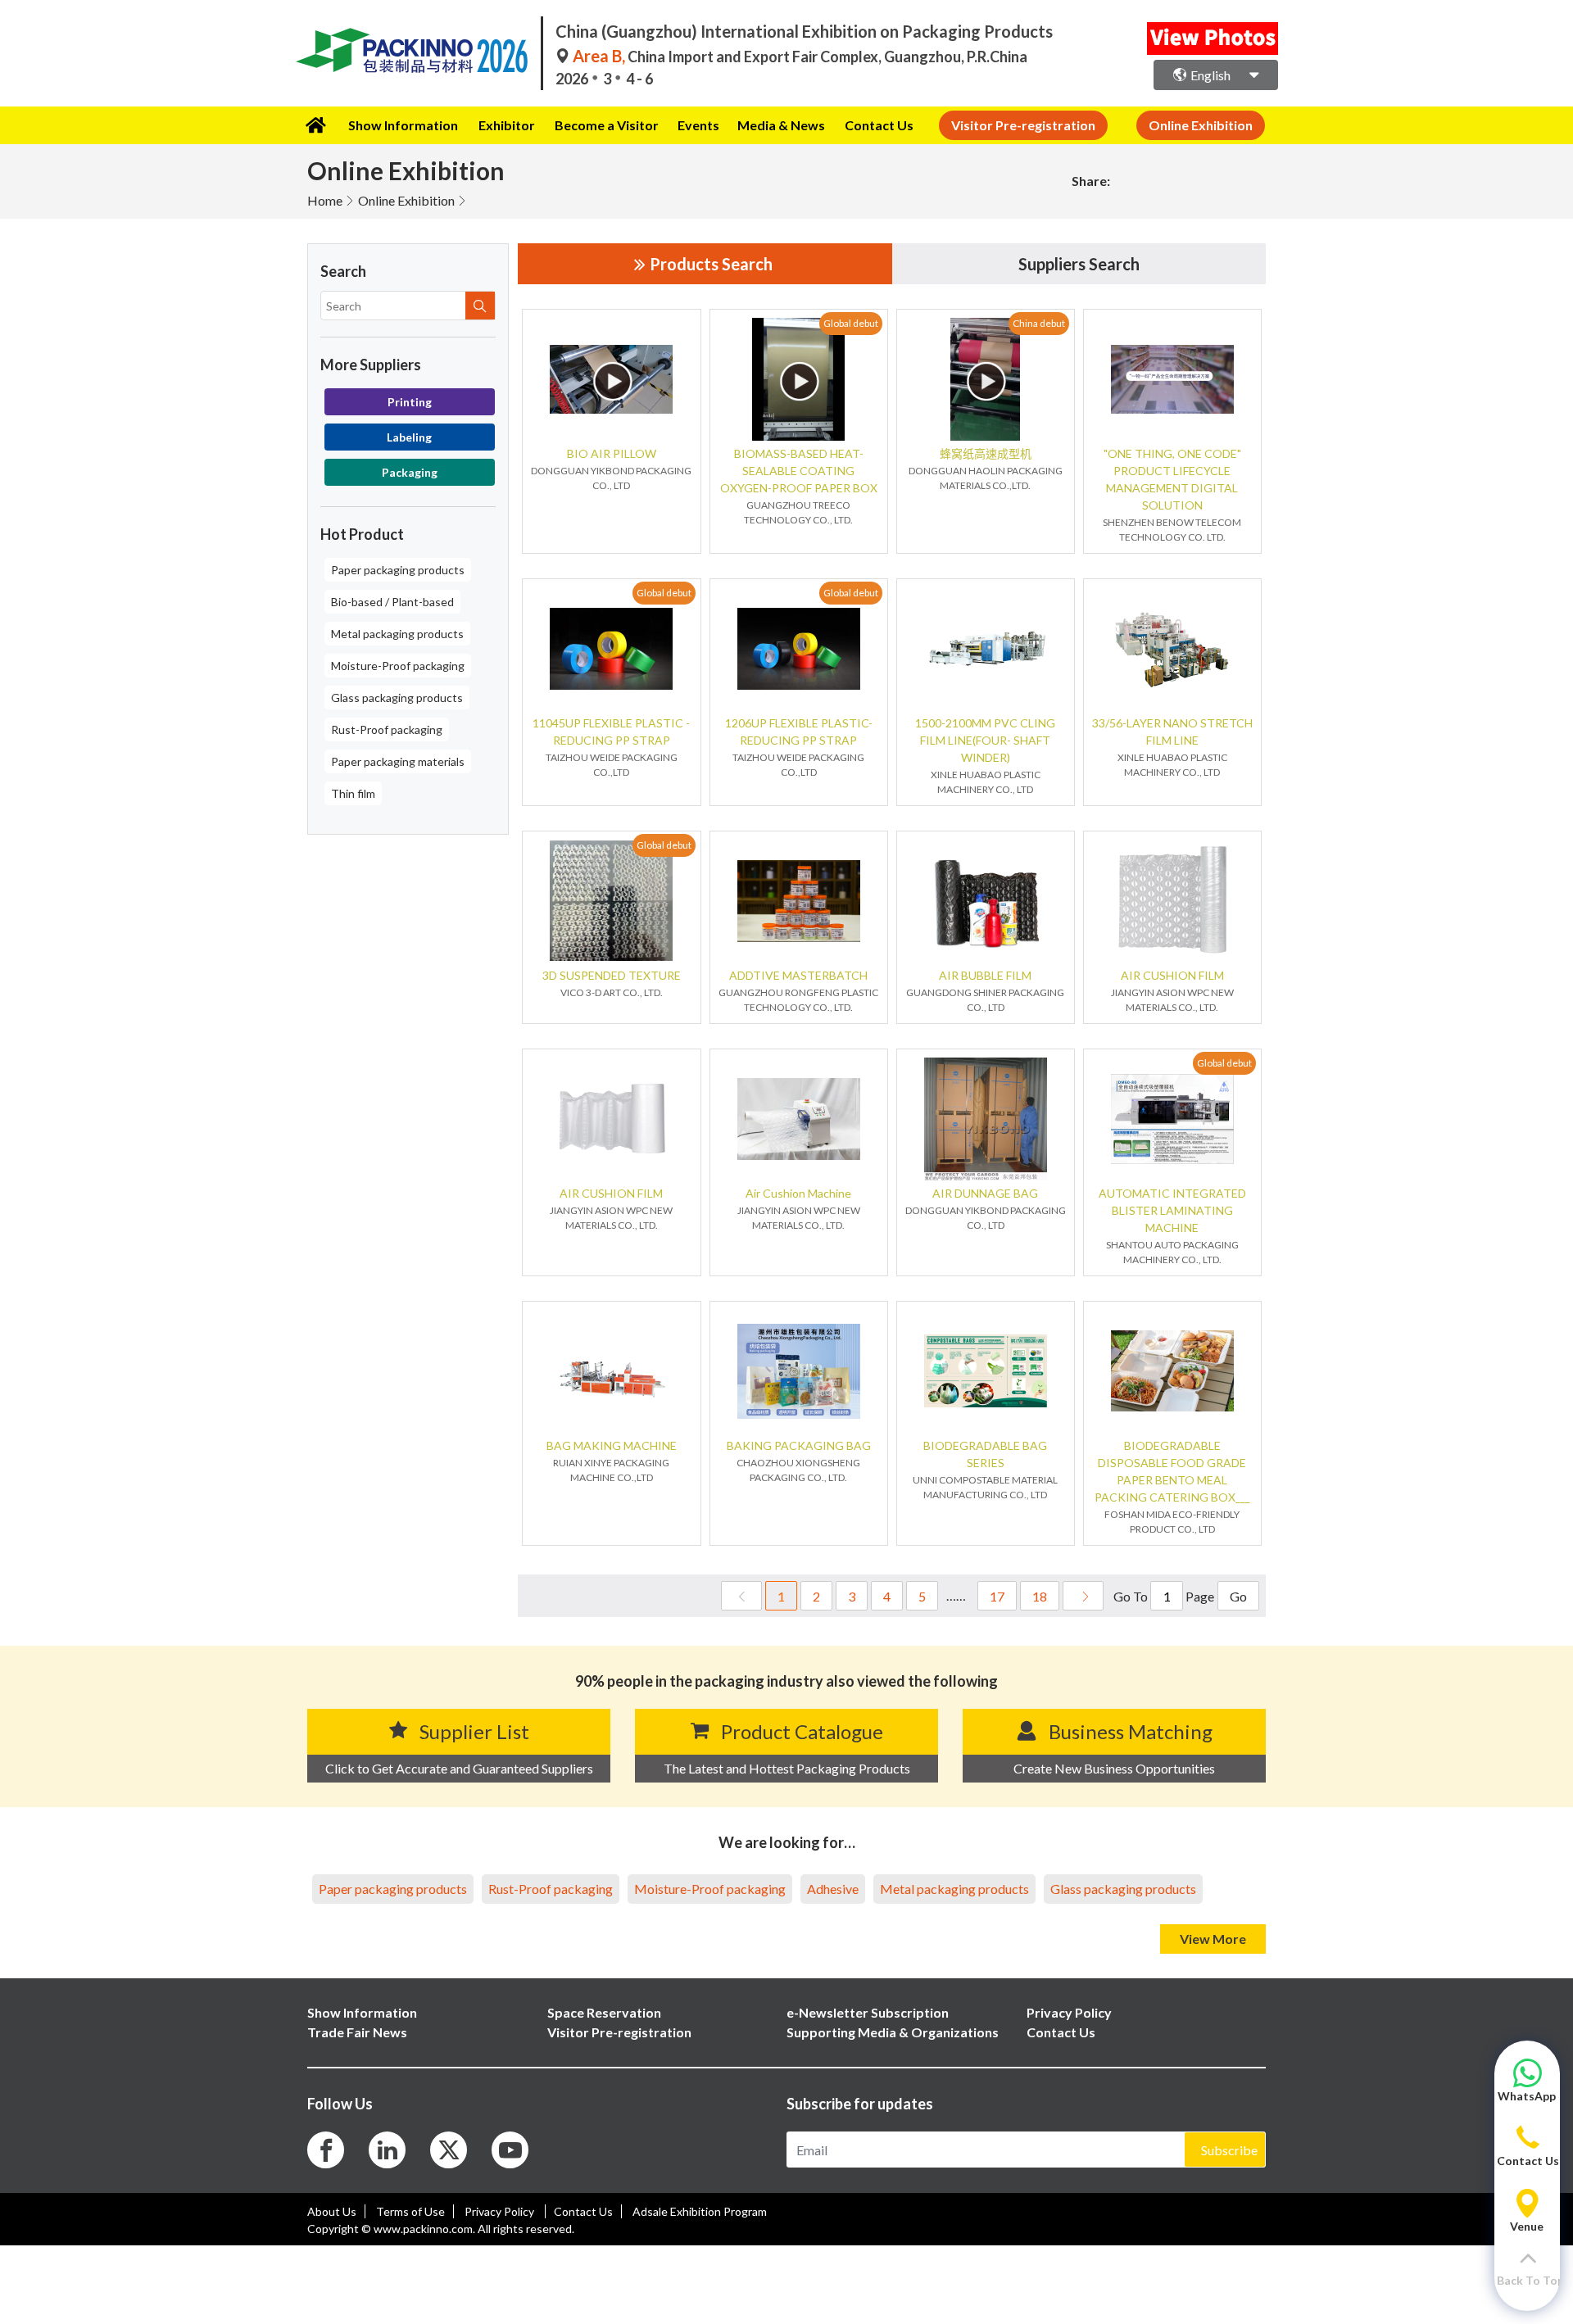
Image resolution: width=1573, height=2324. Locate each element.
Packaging (410, 472)
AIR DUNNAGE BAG (985, 1193)
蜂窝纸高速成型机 (986, 453)
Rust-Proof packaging (387, 729)
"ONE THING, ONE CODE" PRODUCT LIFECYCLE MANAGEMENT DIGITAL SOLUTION (1172, 479)
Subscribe (1229, 2150)
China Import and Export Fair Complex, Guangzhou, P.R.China (800, 57)
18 (1040, 1596)
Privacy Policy (501, 2211)
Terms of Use (410, 2211)
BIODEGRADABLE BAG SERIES (985, 1454)
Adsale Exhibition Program (700, 2211)
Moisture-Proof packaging (398, 666)
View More (1213, 1939)
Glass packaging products (397, 698)
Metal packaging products (397, 634)
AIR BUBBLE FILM (985, 975)
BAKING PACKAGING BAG (799, 1445)
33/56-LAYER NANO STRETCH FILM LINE (1172, 732)
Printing (410, 402)
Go (1238, 1596)
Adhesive (833, 1889)
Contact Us (879, 125)
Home (325, 200)
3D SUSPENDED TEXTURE (612, 975)
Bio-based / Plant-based (392, 602)
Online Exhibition (406, 200)
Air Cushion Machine (798, 1193)
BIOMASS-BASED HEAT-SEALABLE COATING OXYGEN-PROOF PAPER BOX (799, 471)
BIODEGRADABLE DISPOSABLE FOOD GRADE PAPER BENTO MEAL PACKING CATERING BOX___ (1172, 1471)
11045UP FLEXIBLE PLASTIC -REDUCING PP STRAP (611, 732)
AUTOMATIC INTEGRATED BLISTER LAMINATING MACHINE (1172, 1210)
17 (997, 1596)
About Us (332, 2211)
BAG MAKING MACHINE (612, 1445)
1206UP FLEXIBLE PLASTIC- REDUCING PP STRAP (799, 732)
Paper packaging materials (398, 761)
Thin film (353, 793)
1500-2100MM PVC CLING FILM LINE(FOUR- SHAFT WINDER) (985, 740)
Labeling (409, 437)
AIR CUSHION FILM (1172, 975)
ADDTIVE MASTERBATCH (798, 975)
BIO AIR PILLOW (612, 453)
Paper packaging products (398, 570)
